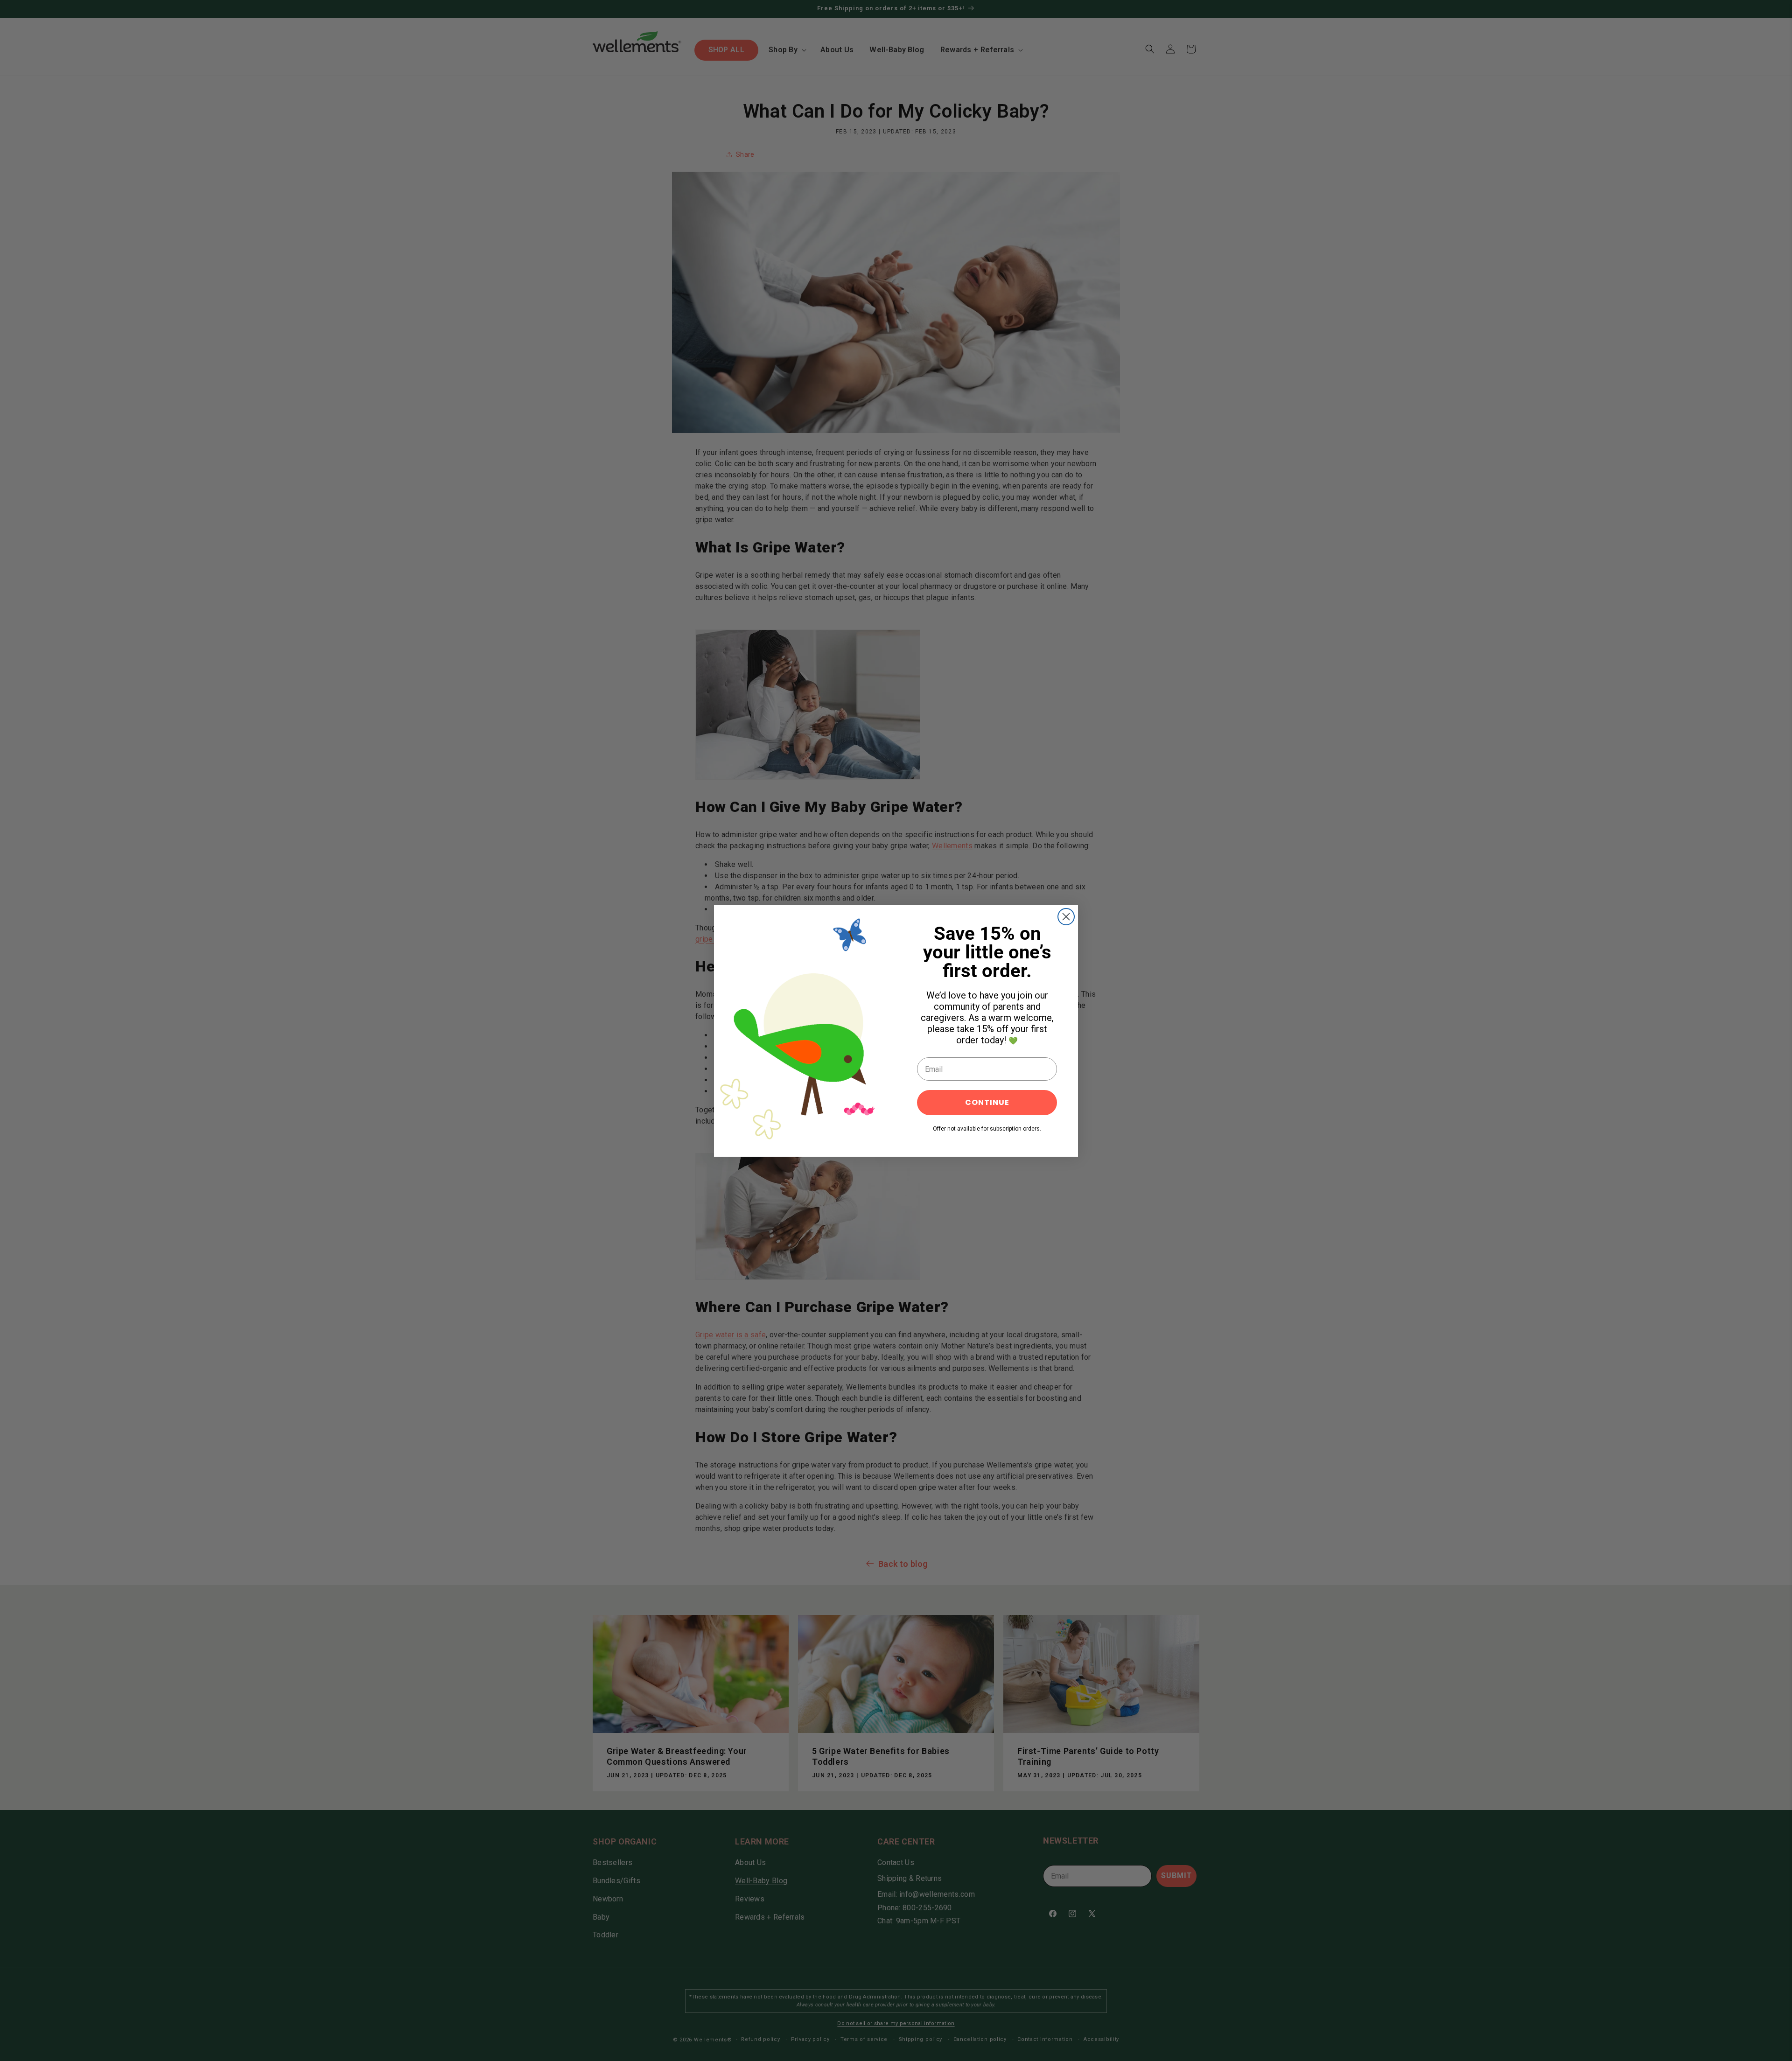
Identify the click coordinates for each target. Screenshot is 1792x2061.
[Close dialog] (1066, 917)
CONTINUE (987, 1102)
